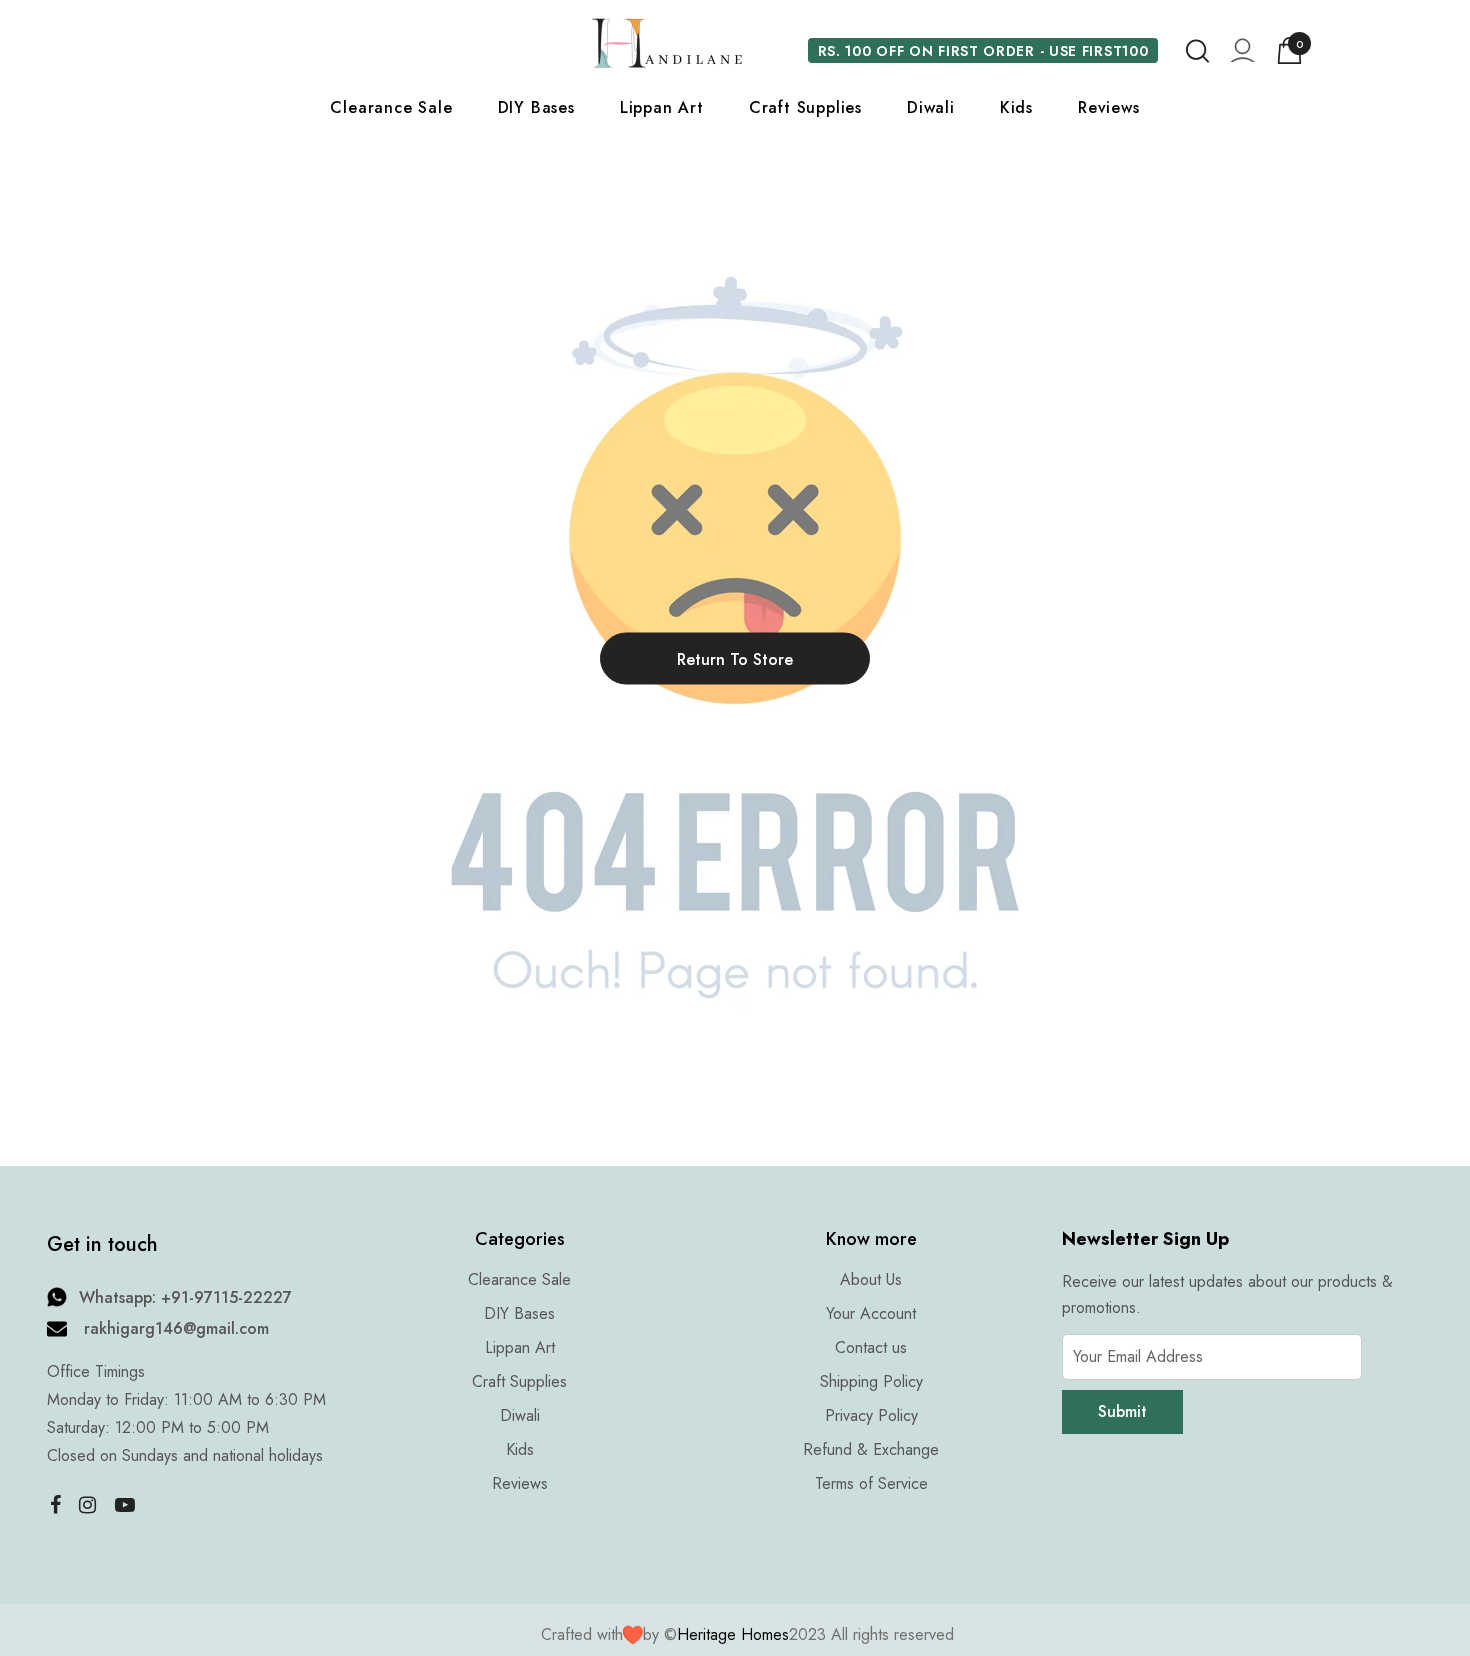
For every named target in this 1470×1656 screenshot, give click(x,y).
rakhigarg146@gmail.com (176, 1328)
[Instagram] (88, 1504)
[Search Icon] (1197, 51)
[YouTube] (125, 1504)
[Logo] (667, 43)
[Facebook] (51, 1504)
